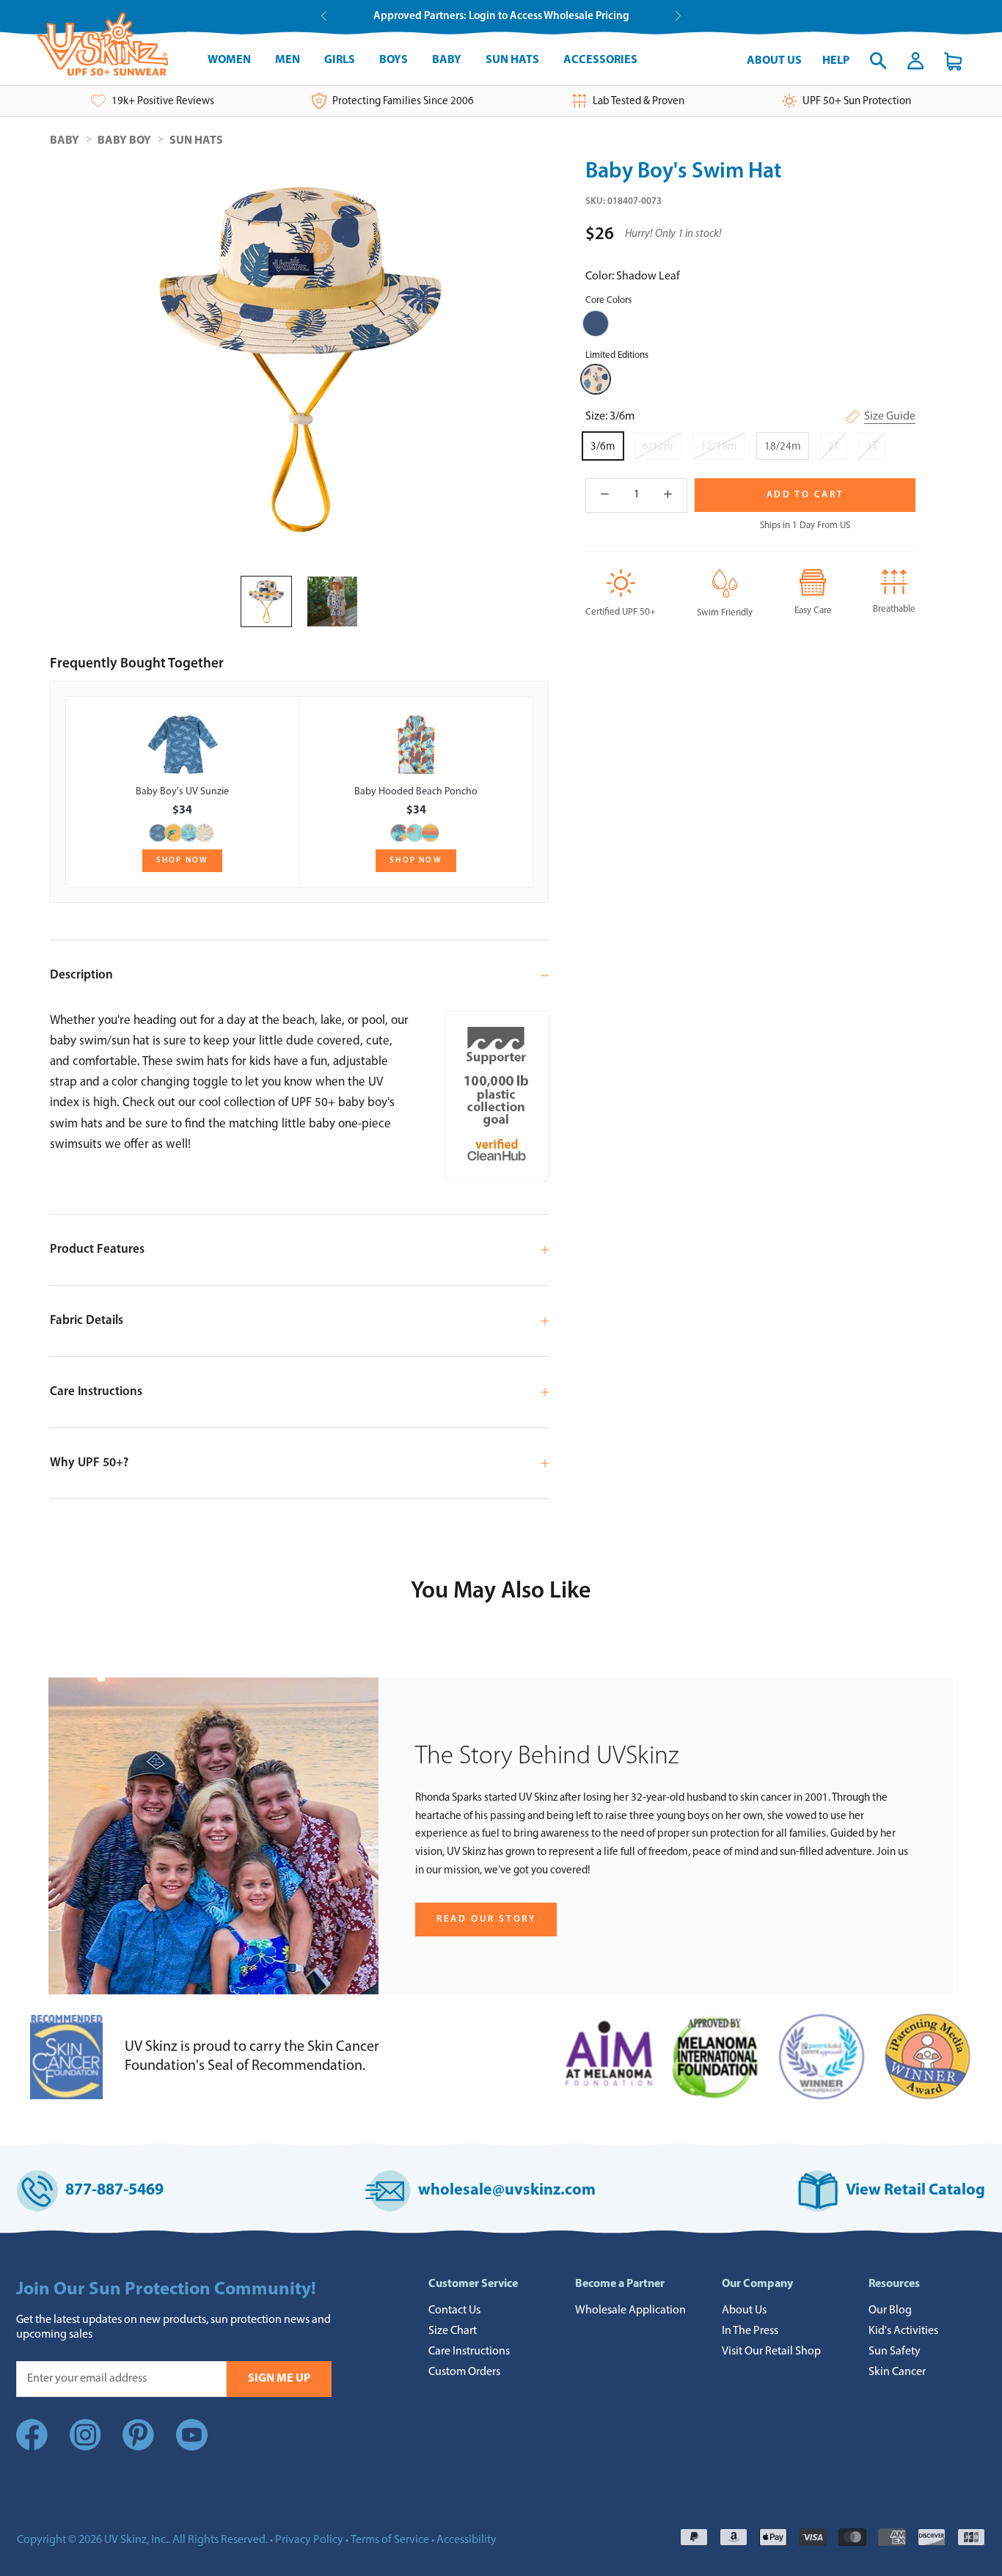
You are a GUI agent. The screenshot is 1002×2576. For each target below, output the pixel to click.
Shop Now (183, 861)
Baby (65, 141)
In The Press (750, 2331)
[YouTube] (192, 2438)
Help (836, 61)
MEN (288, 60)
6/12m (658, 447)
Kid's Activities (903, 2331)
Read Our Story (486, 1919)
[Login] (915, 61)
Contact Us (454, 2310)
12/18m (719, 447)
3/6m (603, 447)
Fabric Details (87, 1321)
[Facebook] (32, 2448)
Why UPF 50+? (89, 1463)
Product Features (97, 1249)
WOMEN (229, 60)
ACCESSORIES (600, 60)
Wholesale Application (630, 2310)
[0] (953, 61)
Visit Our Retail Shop (771, 2352)
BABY (447, 60)
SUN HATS (512, 60)
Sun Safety (895, 2352)
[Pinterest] (138, 2448)
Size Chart (453, 2331)
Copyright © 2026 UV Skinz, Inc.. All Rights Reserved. (142, 2540)
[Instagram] (85, 2448)
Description (81, 975)
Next (678, 16)
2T (834, 447)
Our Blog (890, 2310)
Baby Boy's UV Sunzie (182, 792)
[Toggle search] (878, 61)
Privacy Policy (309, 2540)
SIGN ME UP (279, 2379)
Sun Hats (196, 141)
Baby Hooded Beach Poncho (416, 792)
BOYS (394, 60)
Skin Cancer (897, 2372)
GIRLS (340, 60)
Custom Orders (464, 2372)
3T (872, 447)
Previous (324, 16)
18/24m (783, 447)
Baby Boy (124, 141)
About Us (774, 61)
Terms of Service (390, 2540)
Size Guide (890, 417)
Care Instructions (96, 1392)
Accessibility (467, 2540)
